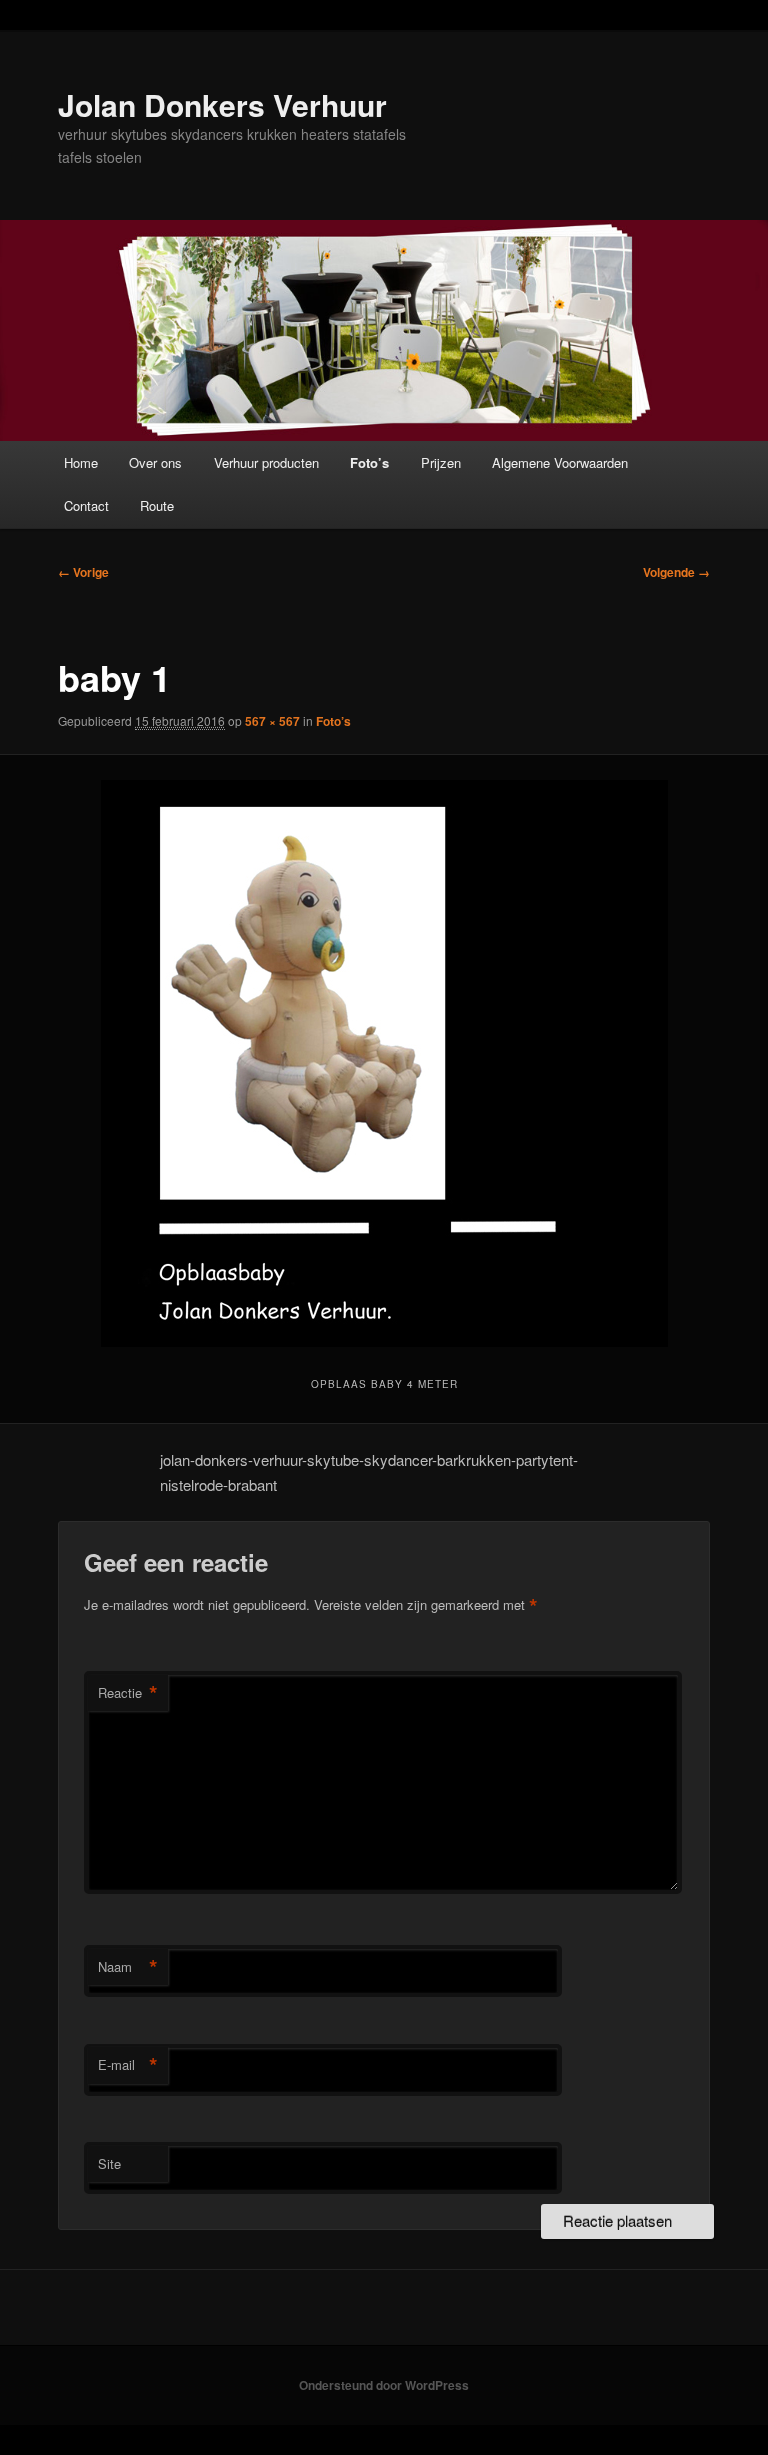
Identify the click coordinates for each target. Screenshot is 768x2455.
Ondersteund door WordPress (384, 2385)
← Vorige (83, 572)
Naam (128, 1967)
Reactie (128, 1693)
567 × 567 (272, 721)
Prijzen (441, 462)
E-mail (128, 2065)
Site (109, 2163)
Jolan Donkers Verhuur (222, 104)
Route (157, 505)
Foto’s (369, 462)
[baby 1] (384, 1063)
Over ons (155, 462)
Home (81, 462)
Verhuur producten (266, 462)
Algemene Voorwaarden (560, 462)
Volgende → (676, 572)
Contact (86, 505)
